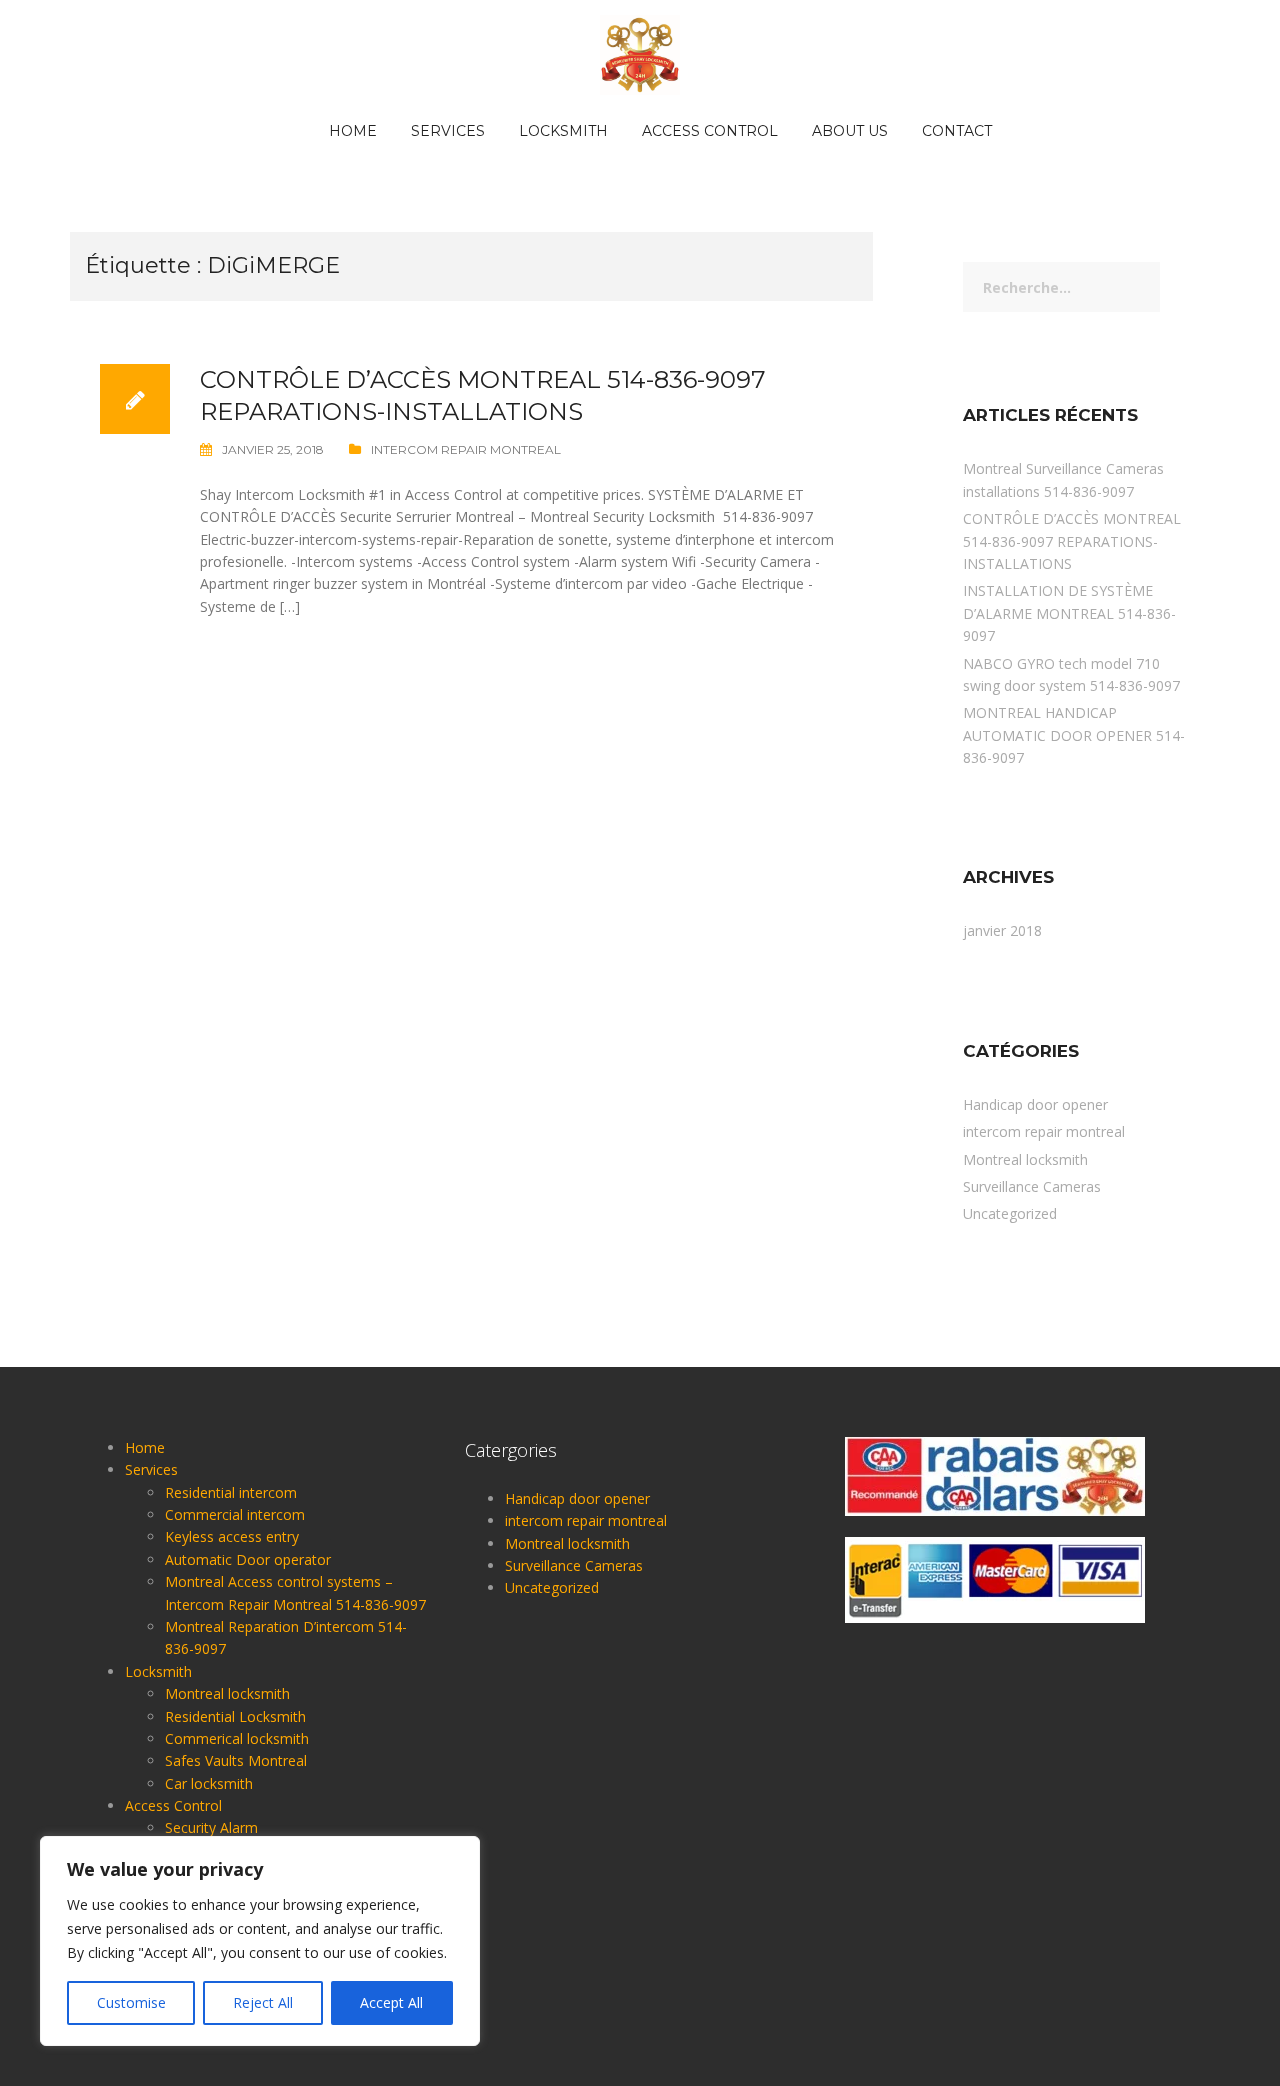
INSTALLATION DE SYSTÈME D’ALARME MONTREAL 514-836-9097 (1069, 613)
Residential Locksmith (235, 1716)
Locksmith (563, 131)
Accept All (391, 2002)
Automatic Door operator (248, 1559)
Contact (957, 131)
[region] (260, 1941)
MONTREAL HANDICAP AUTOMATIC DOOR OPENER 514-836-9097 (1074, 735)
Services (448, 131)
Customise (131, 2002)
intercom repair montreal (466, 449)
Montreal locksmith (1025, 1159)
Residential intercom (231, 1492)
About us (850, 131)
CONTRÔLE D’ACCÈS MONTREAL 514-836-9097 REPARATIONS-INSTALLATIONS (1072, 541)
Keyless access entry (232, 1536)
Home (353, 131)
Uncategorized (1010, 1213)
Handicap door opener (1035, 1104)
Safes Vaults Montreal (236, 1760)
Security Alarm (211, 1827)
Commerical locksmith (237, 1738)
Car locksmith (209, 1783)
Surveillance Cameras (1032, 1186)
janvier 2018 (1002, 930)
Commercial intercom (235, 1514)
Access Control (710, 131)
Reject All (263, 2002)
